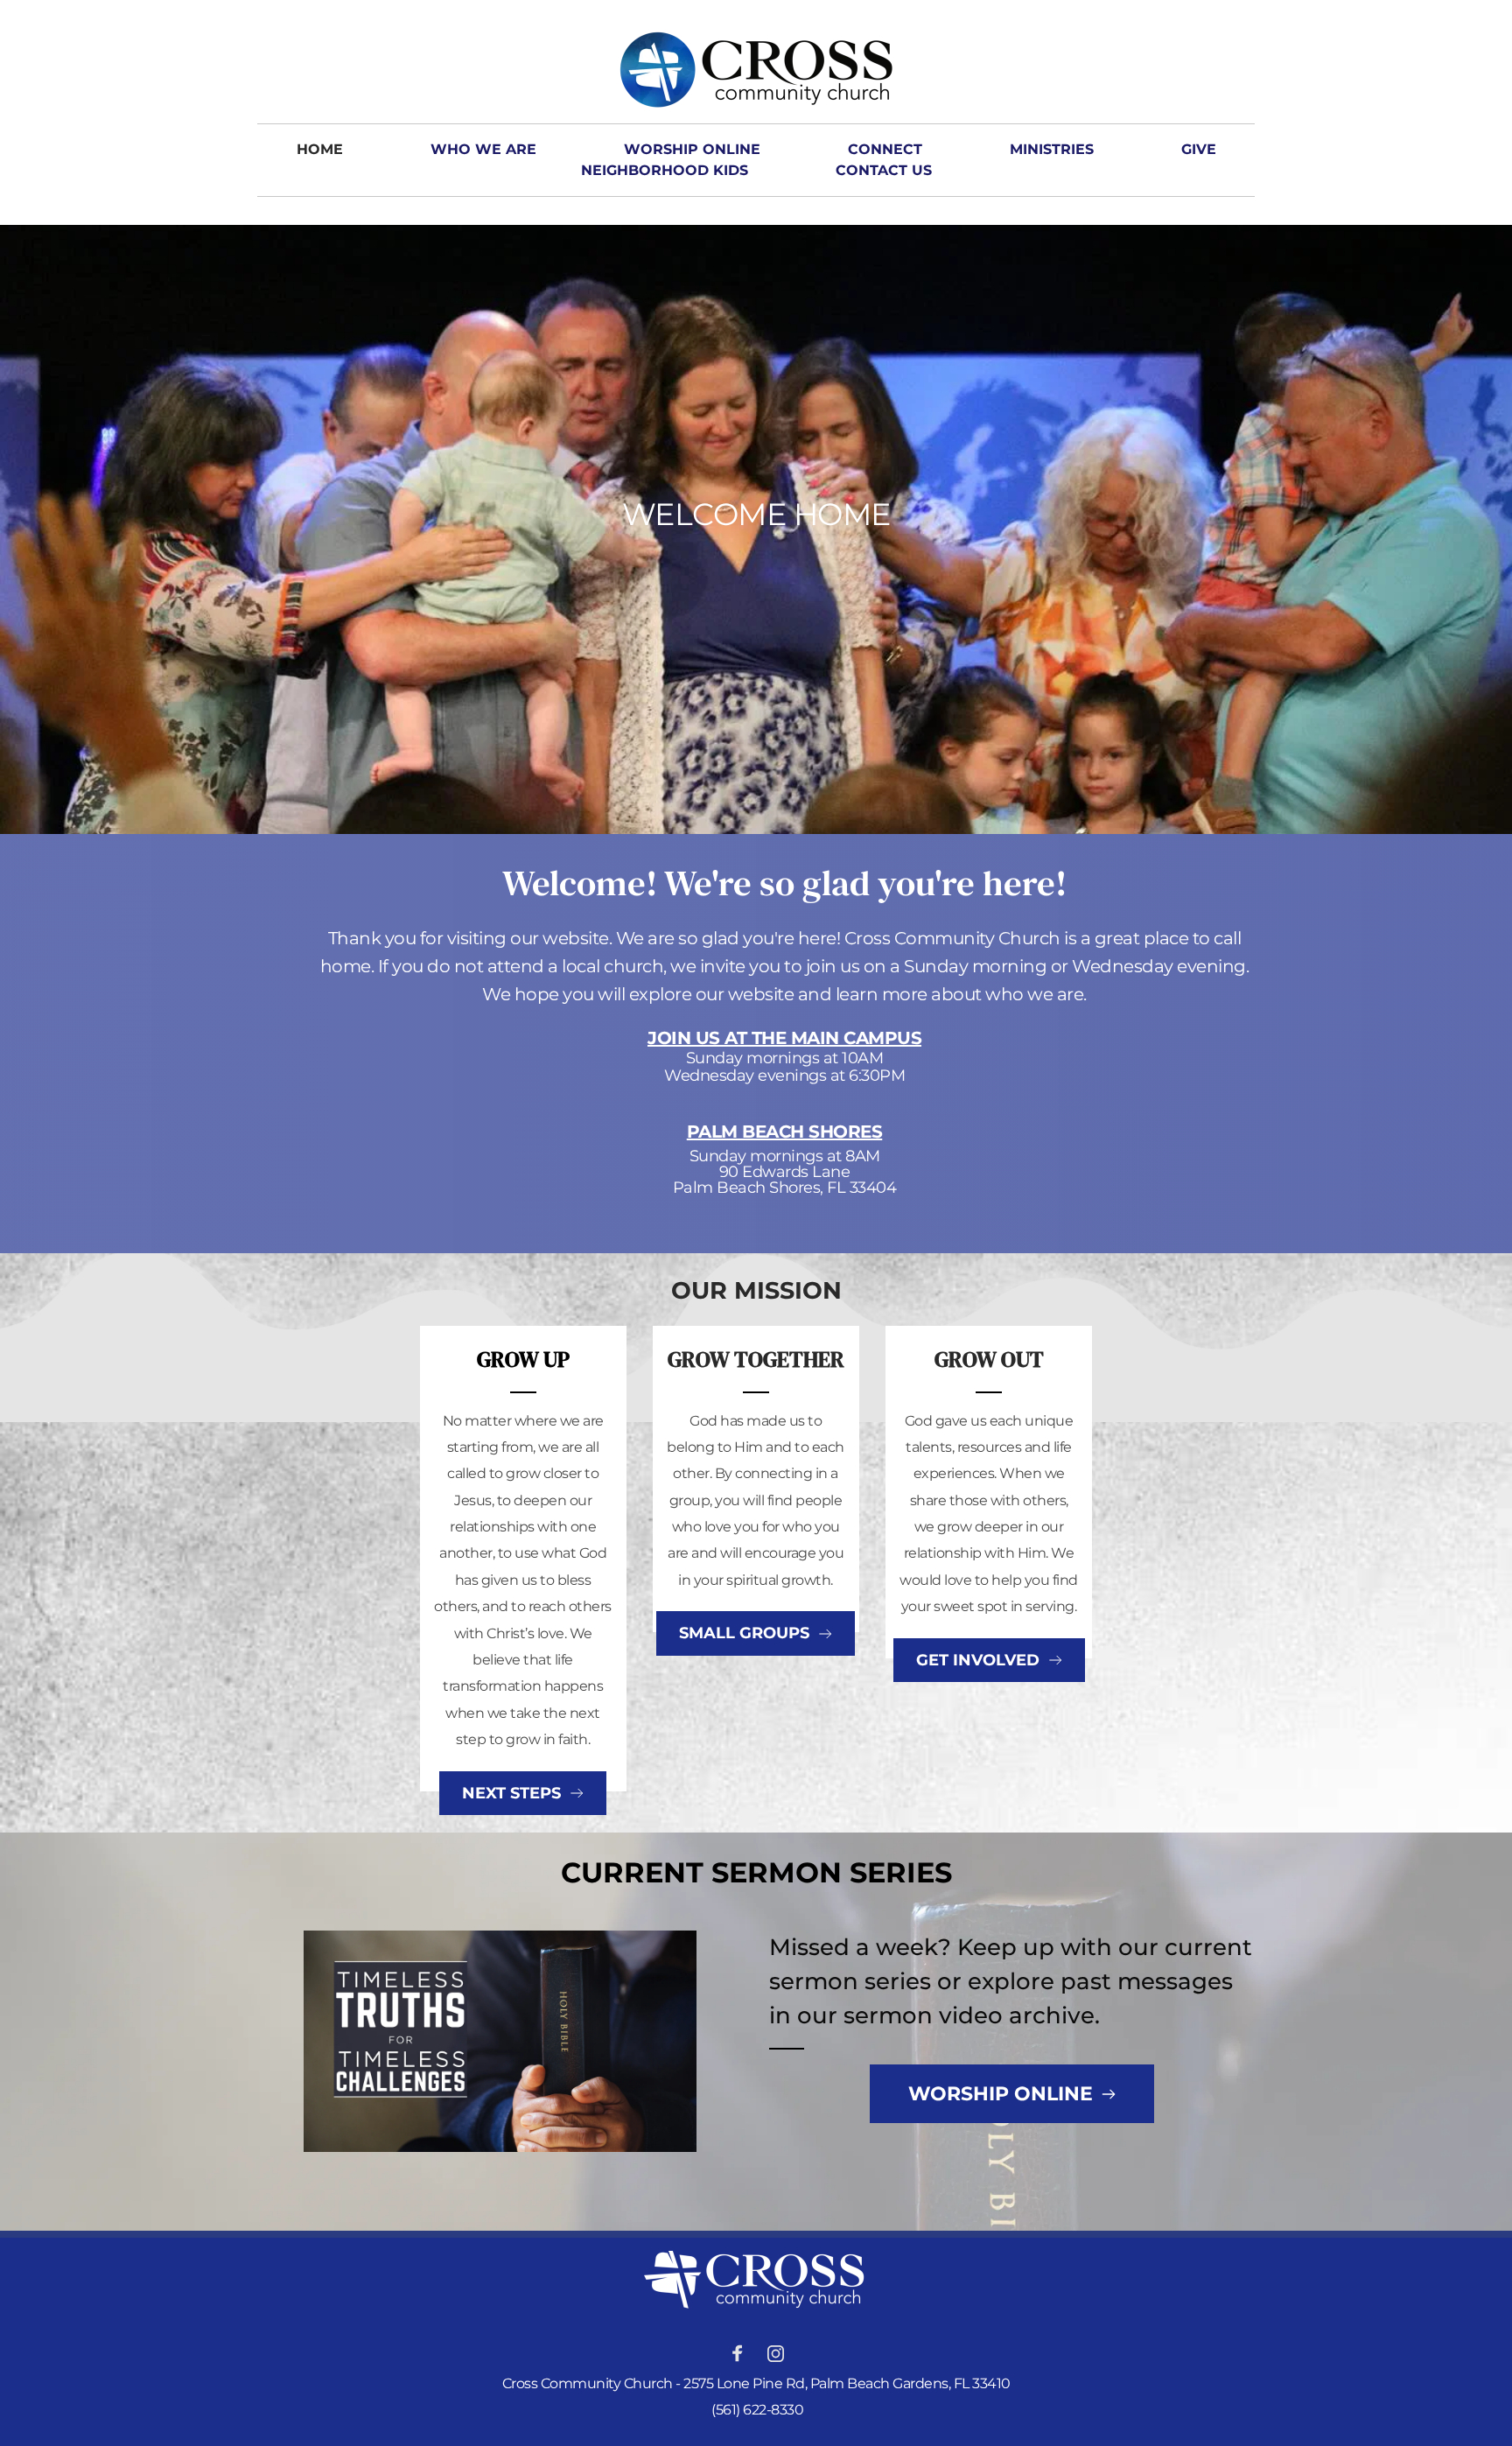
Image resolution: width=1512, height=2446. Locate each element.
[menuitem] (320, 150)
